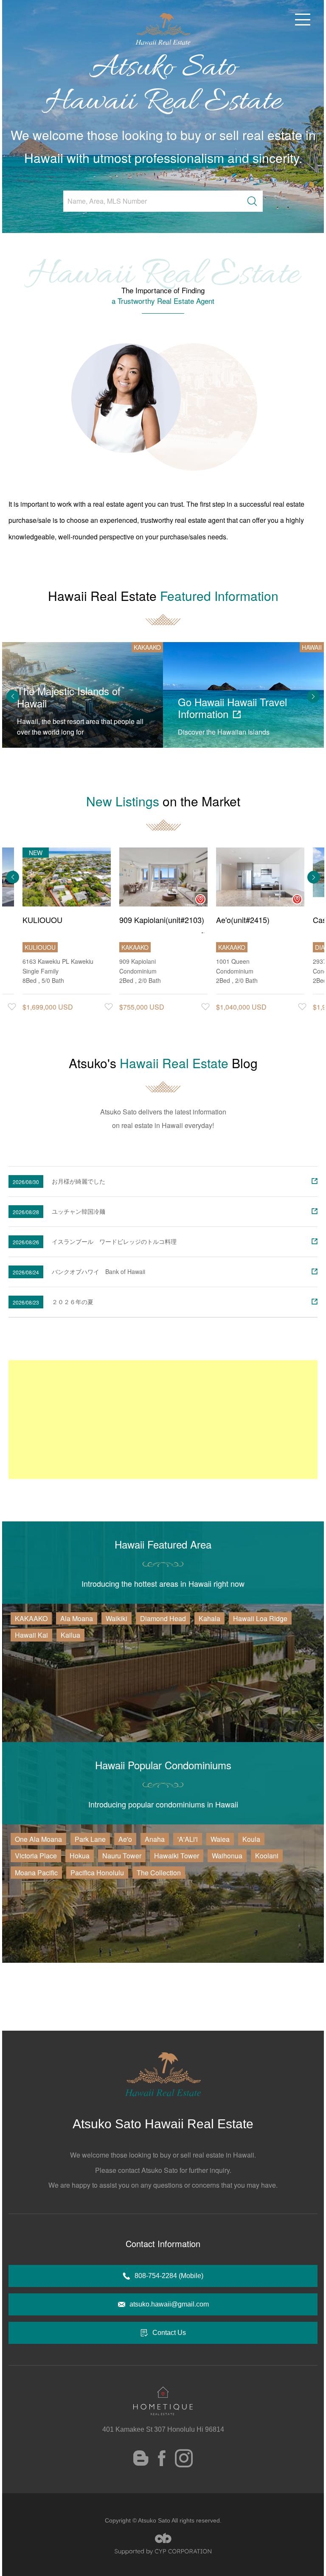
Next (313, 696)
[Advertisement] (163, 1420)
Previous (13, 696)
